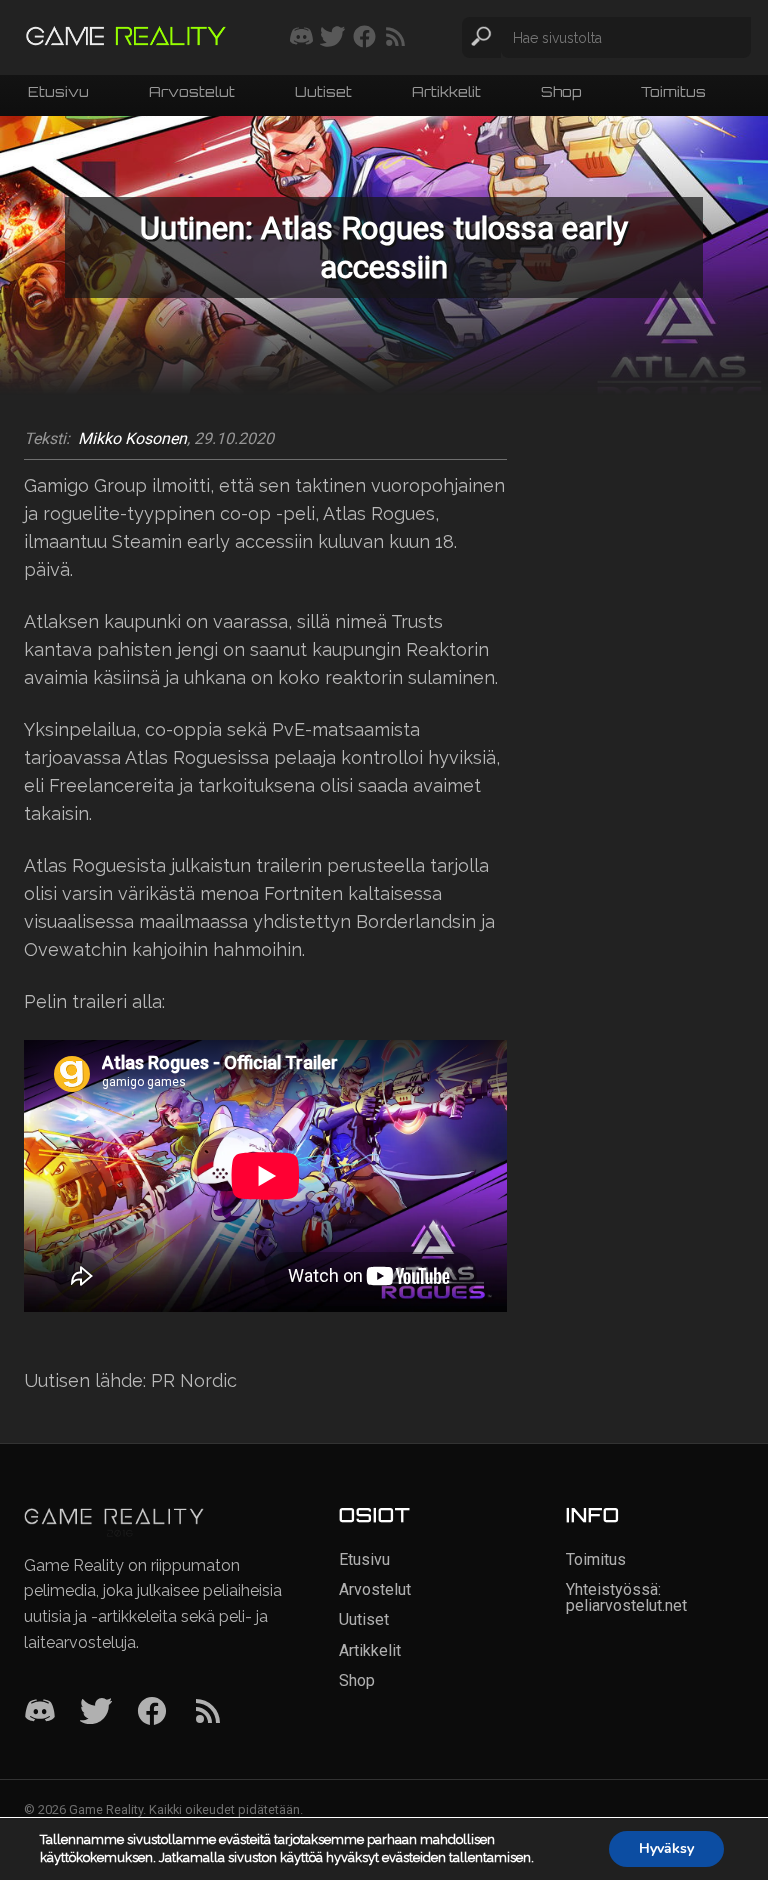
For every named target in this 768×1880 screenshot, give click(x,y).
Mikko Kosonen (132, 439)
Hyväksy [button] (666, 1848)
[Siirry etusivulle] (126, 37)
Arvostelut (192, 93)
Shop (561, 93)
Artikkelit (446, 93)
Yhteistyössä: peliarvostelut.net (626, 1597)
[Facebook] (152, 1712)
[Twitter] (96, 1712)
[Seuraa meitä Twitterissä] (332, 38)
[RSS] (208, 1712)
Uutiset (323, 93)
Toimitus (673, 93)
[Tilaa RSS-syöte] (395, 38)
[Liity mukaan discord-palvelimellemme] (301, 38)
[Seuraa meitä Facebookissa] (364, 38)
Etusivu (58, 93)
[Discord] (40, 1712)
